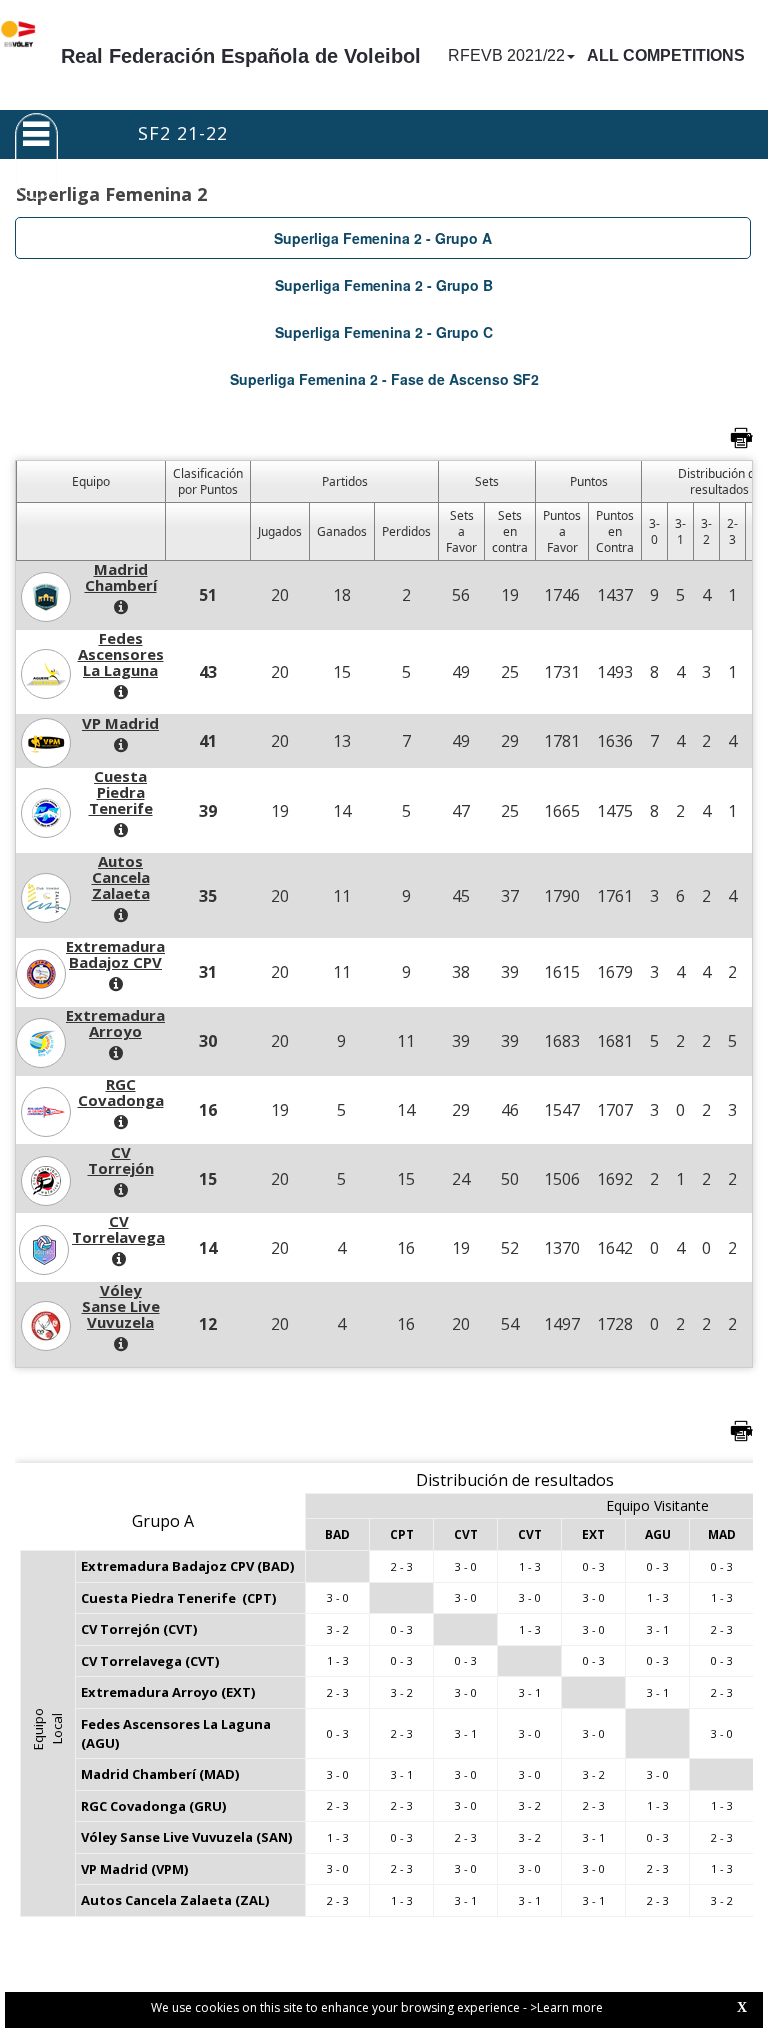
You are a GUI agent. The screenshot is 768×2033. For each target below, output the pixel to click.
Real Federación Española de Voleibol (241, 56)
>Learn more (566, 2007)
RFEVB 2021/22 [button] (506, 55)
